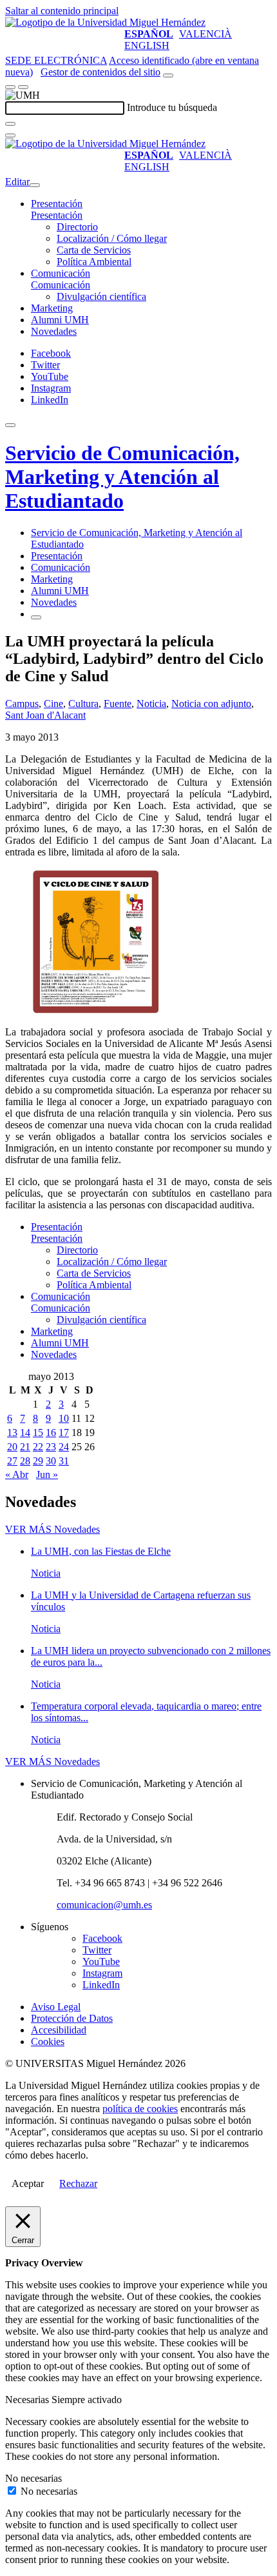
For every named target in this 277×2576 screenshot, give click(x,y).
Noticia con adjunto (211, 704)
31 (64, 1461)
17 (64, 1433)
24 (64, 1447)
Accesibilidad (59, 2030)
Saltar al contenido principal (62, 11)
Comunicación (61, 273)
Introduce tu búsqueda (172, 107)
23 (51, 1447)
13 (12, 1433)
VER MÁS (53, 1529)
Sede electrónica (56, 60)
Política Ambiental (94, 262)
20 (12, 1447)
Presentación (57, 204)
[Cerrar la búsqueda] (10, 135)
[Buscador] (168, 75)
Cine (53, 704)
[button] (57, 215)
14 (25, 1433)
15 (38, 1433)
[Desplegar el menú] (23, 87)
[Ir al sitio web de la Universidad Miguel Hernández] (105, 22)
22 (38, 1447)
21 (25, 1447)
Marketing (52, 308)
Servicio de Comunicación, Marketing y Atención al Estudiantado (122, 477)
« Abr (17, 1474)
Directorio (77, 227)
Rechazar (78, 2183)
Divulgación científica (101, 296)
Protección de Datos (72, 2018)
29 (38, 1461)
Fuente (118, 704)
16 (51, 1433)
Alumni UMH (60, 320)
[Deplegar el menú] (36, 617)
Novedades (54, 331)
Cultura (83, 704)
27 (12, 1461)
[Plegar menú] (35, 185)
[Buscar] (10, 124)
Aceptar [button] (28, 2183)
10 (64, 1418)
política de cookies (140, 2109)
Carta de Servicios (94, 250)
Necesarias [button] (28, 2400)
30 (51, 1461)
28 (25, 1461)
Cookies (48, 2042)
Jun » (47, 1474)
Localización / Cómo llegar (112, 238)
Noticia (151, 704)
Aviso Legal (56, 2007)
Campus (22, 704)
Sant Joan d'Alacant (45, 715)
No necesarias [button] (33, 2478)
